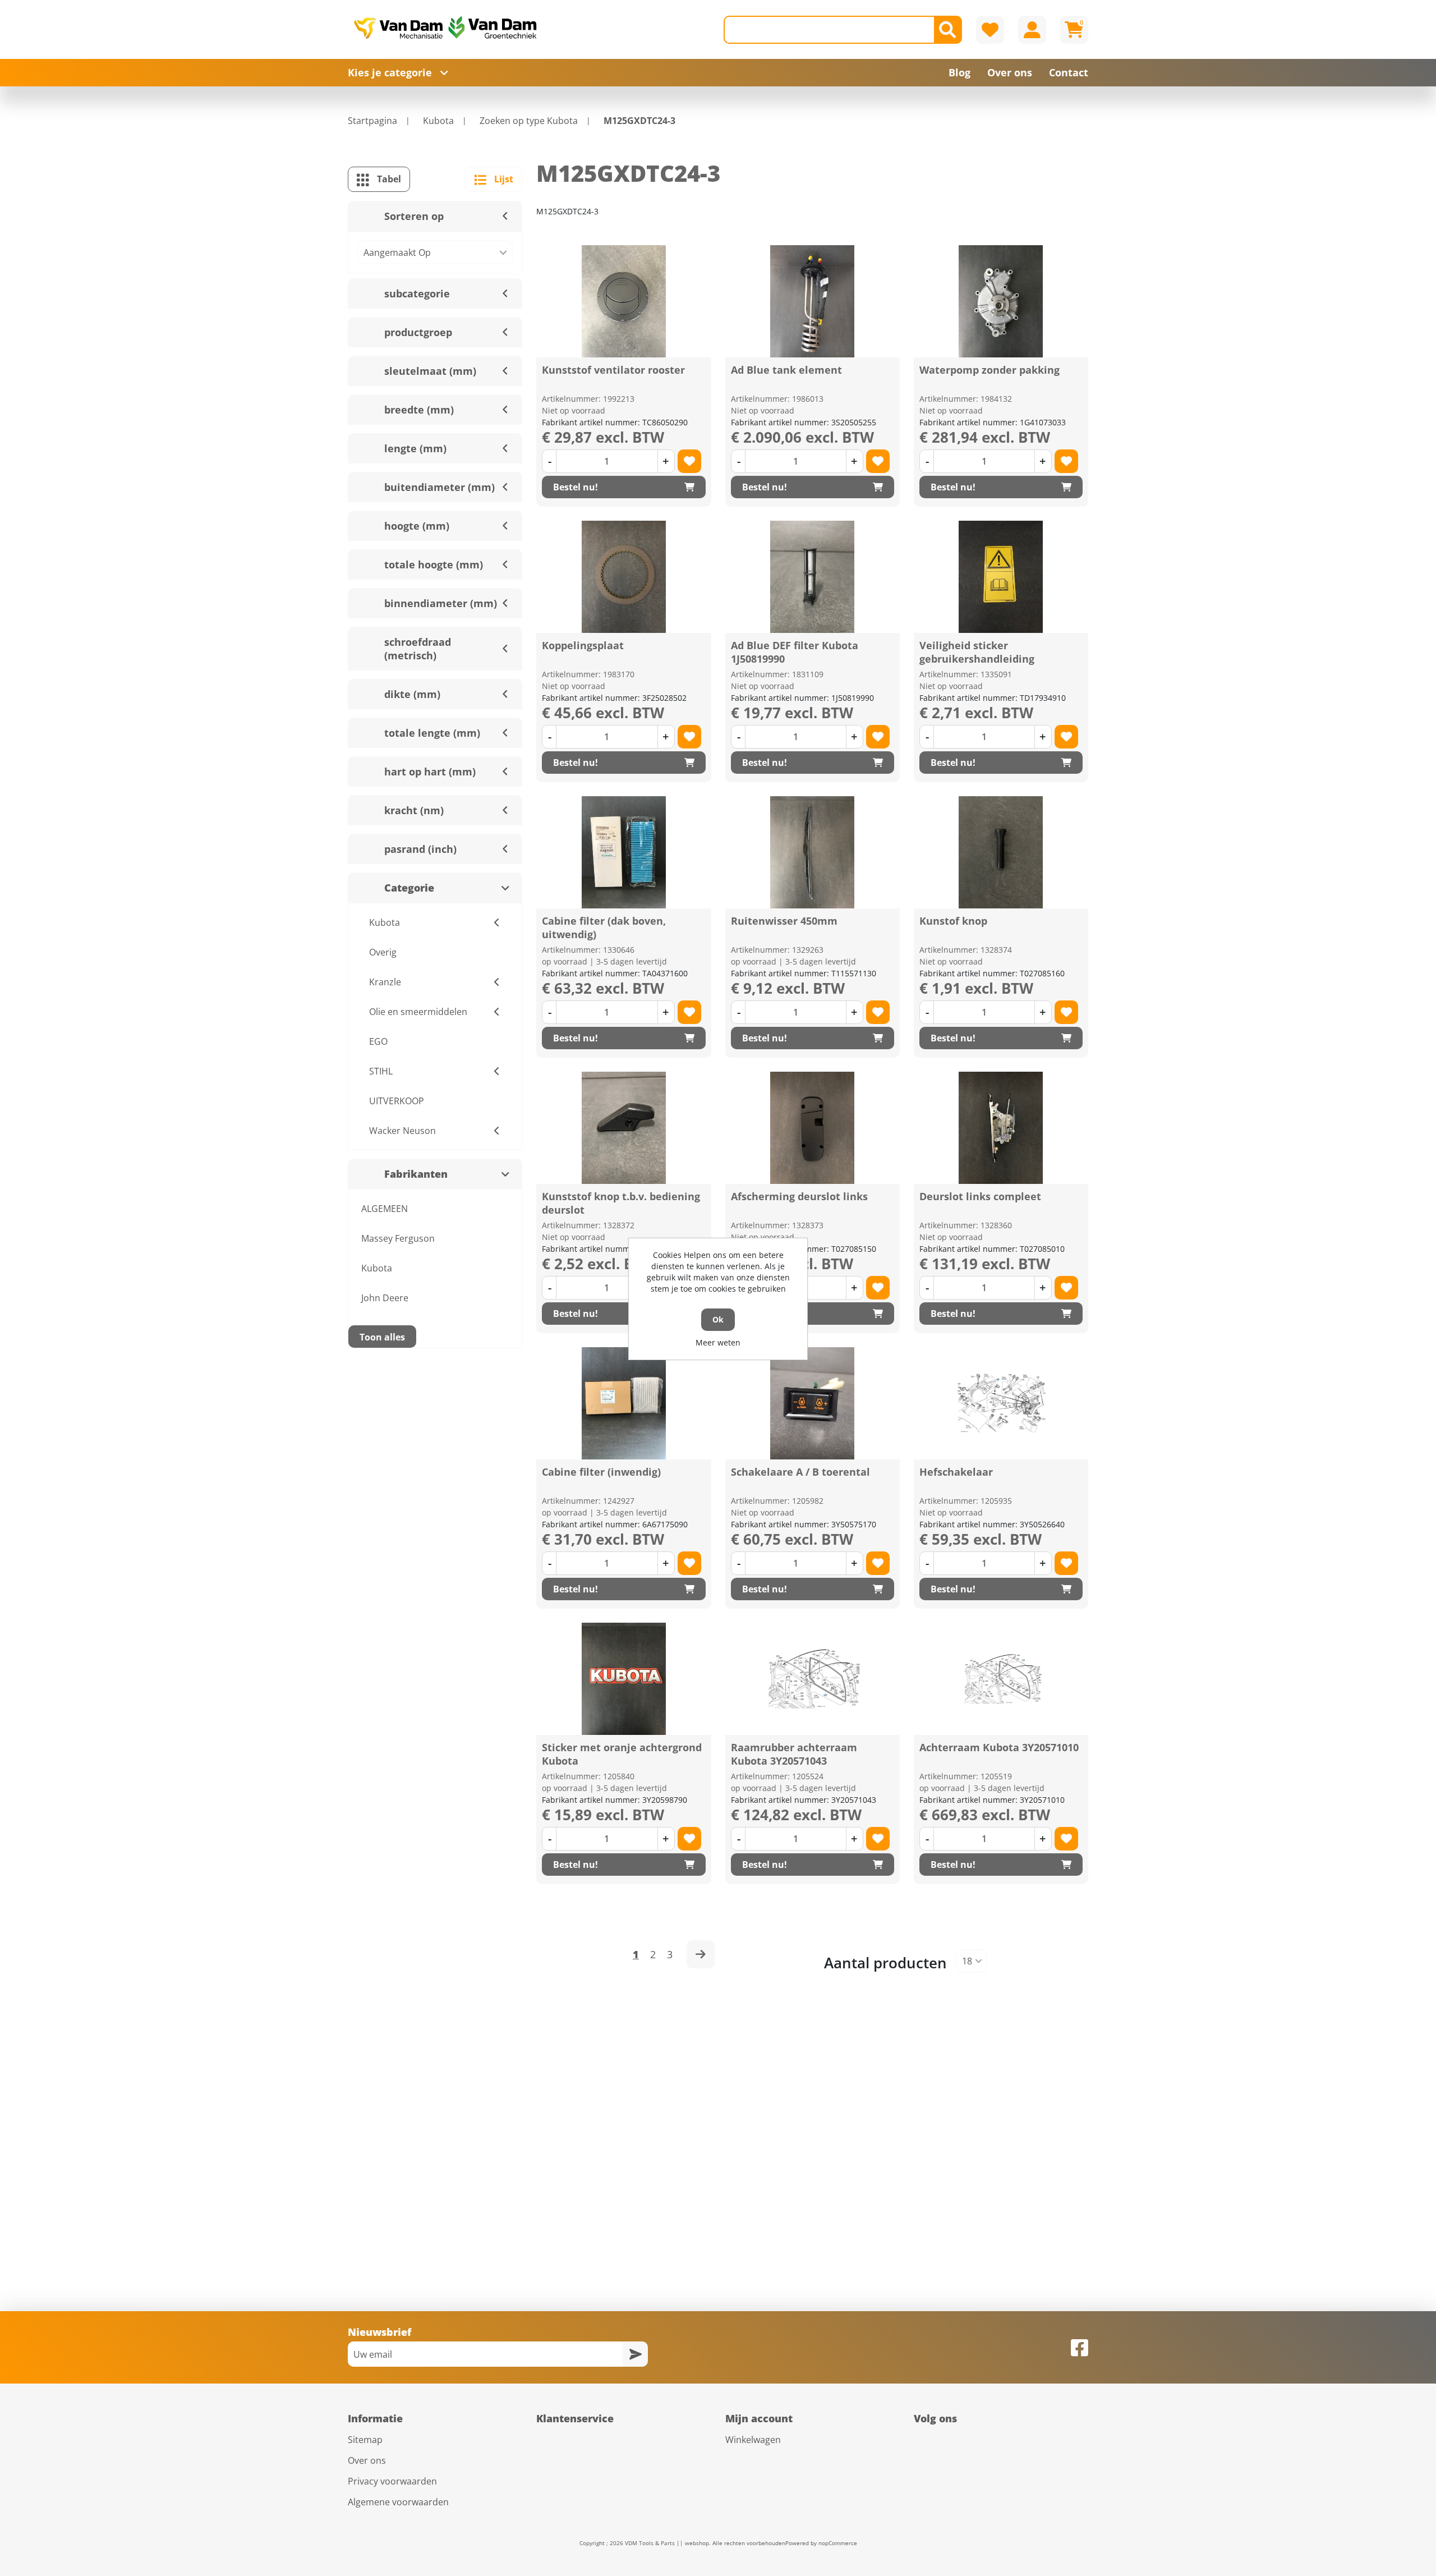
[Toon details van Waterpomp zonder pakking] (1001, 301)
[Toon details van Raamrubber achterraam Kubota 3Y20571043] (812, 1679)
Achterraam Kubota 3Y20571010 (999, 1747)
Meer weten (718, 1342)
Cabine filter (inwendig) (601, 1472)
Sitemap (365, 2440)
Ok (718, 1319)
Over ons (367, 2460)
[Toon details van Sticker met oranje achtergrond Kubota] (624, 1679)
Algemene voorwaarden (398, 2502)
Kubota (377, 1268)
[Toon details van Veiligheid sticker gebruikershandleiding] (1001, 577)
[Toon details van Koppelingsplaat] (624, 577)
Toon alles (382, 1337)
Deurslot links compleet (980, 1196)
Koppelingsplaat (583, 645)
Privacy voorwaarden (392, 2481)
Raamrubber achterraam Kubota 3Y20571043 (794, 1754)
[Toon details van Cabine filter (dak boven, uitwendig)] (624, 852)
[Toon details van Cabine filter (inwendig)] (624, 1403)
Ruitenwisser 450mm (784, 921)
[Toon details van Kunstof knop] (1001, 852)
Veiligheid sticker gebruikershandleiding (977, 652)
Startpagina (372, 121)
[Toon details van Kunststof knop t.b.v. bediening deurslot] (624, 1128)
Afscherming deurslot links (799, 1196)
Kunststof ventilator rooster (613, 370)
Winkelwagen (753, 2440)
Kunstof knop (953, 921)
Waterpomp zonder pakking (989, 370)
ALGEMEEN (385, 1209)
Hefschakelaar (956, 1472)
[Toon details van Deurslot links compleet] (1001, 1128)
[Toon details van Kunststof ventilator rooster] (624, 301)
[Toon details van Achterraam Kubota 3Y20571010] (1001, 1679)
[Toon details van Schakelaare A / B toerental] (812, 1403)
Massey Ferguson (398, 1238)
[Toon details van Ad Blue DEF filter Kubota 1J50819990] (812, 577)
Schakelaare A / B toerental (800, 1472)
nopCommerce (838, 2543)
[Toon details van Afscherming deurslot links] (812, 1128)
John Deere (385, 1298)
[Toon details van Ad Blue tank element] (812, 301)
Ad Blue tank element (786, 370)
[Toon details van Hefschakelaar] (1001, 1403)
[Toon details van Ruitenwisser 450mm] (812, 852)
